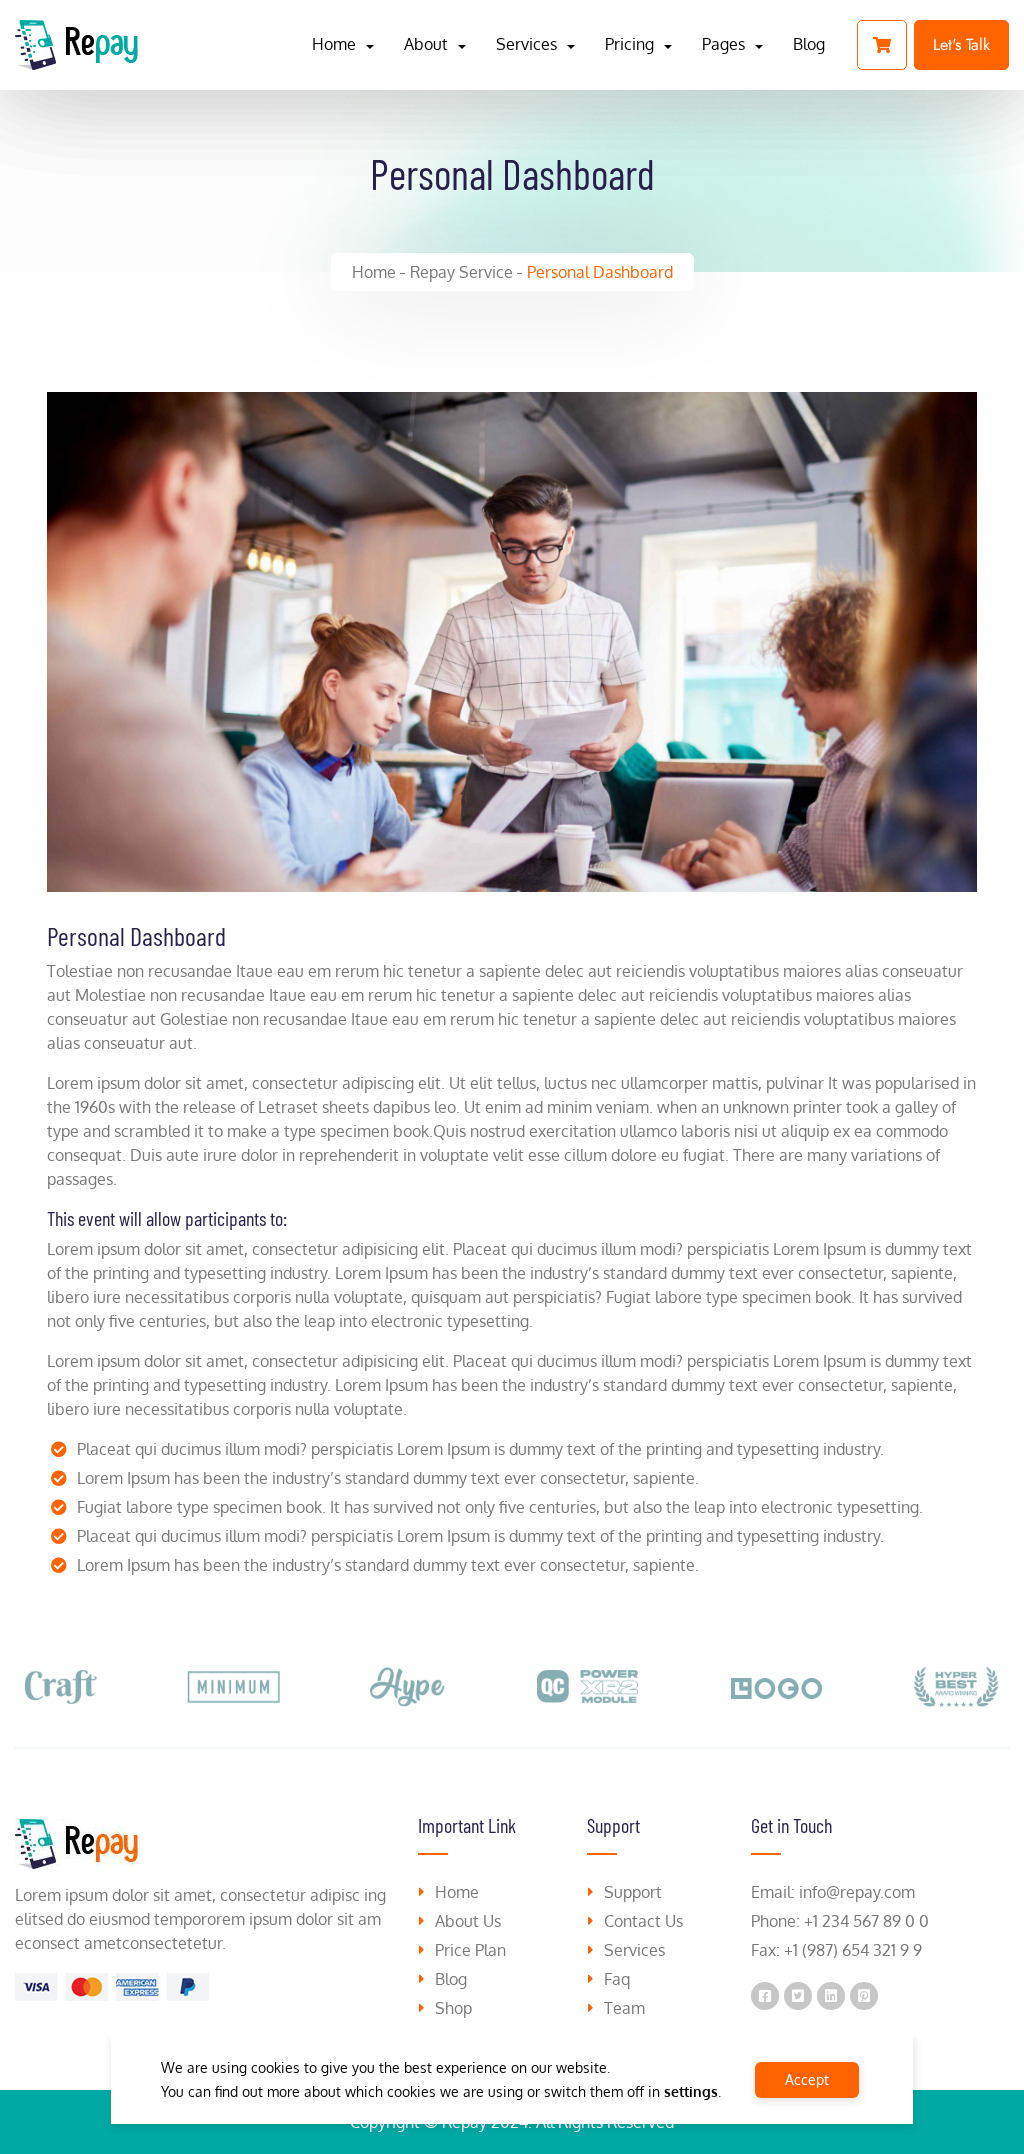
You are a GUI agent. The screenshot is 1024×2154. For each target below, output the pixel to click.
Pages (723, 44)
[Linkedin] (831, 1996)
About (426, 44)
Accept (807, 2079)
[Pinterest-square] (864, 1996)
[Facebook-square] (765, 1996)
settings (691, 2091)
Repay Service (461, 272)
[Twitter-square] (798, 1996)
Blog (809, 44)
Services (526, 44)
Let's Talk (961, 44)
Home (334, 44)
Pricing (629, 44)
